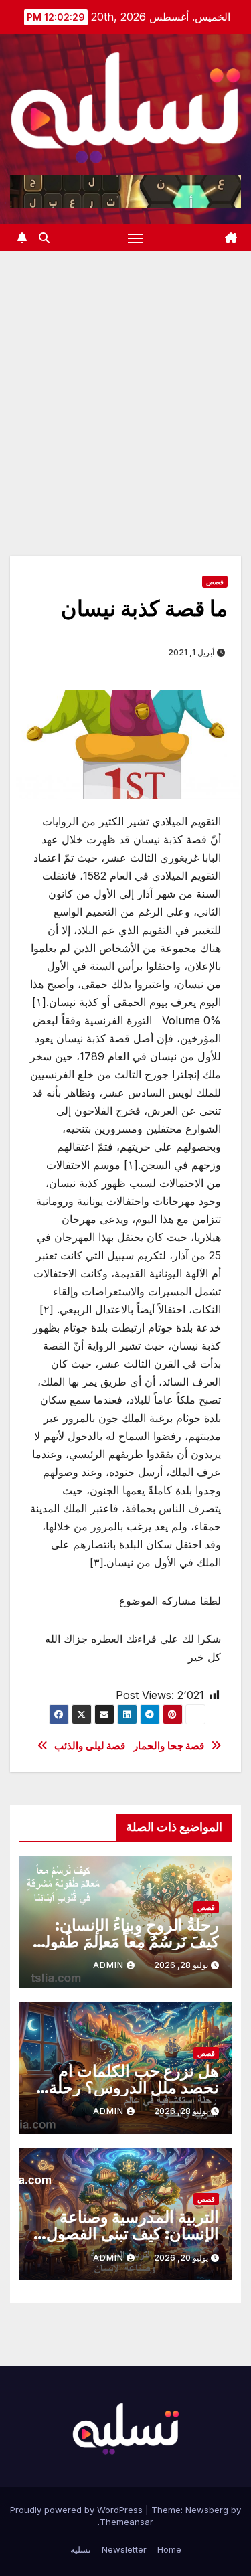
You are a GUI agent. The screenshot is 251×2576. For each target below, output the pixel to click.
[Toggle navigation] (135, 238)
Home (169, 2549)
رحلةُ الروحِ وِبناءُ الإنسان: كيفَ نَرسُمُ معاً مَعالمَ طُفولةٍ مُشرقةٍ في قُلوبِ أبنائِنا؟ (128, 1942)
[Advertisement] (125, 383)
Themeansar (127, 2522)
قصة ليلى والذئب (90, 1746)
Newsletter (124, 2549)
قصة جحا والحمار (169, 1746)
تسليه (81, 2549)
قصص (215, 582)
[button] (44, 238)
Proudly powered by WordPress (78, 2510)
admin (108, 1965)
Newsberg (207, 2510)
